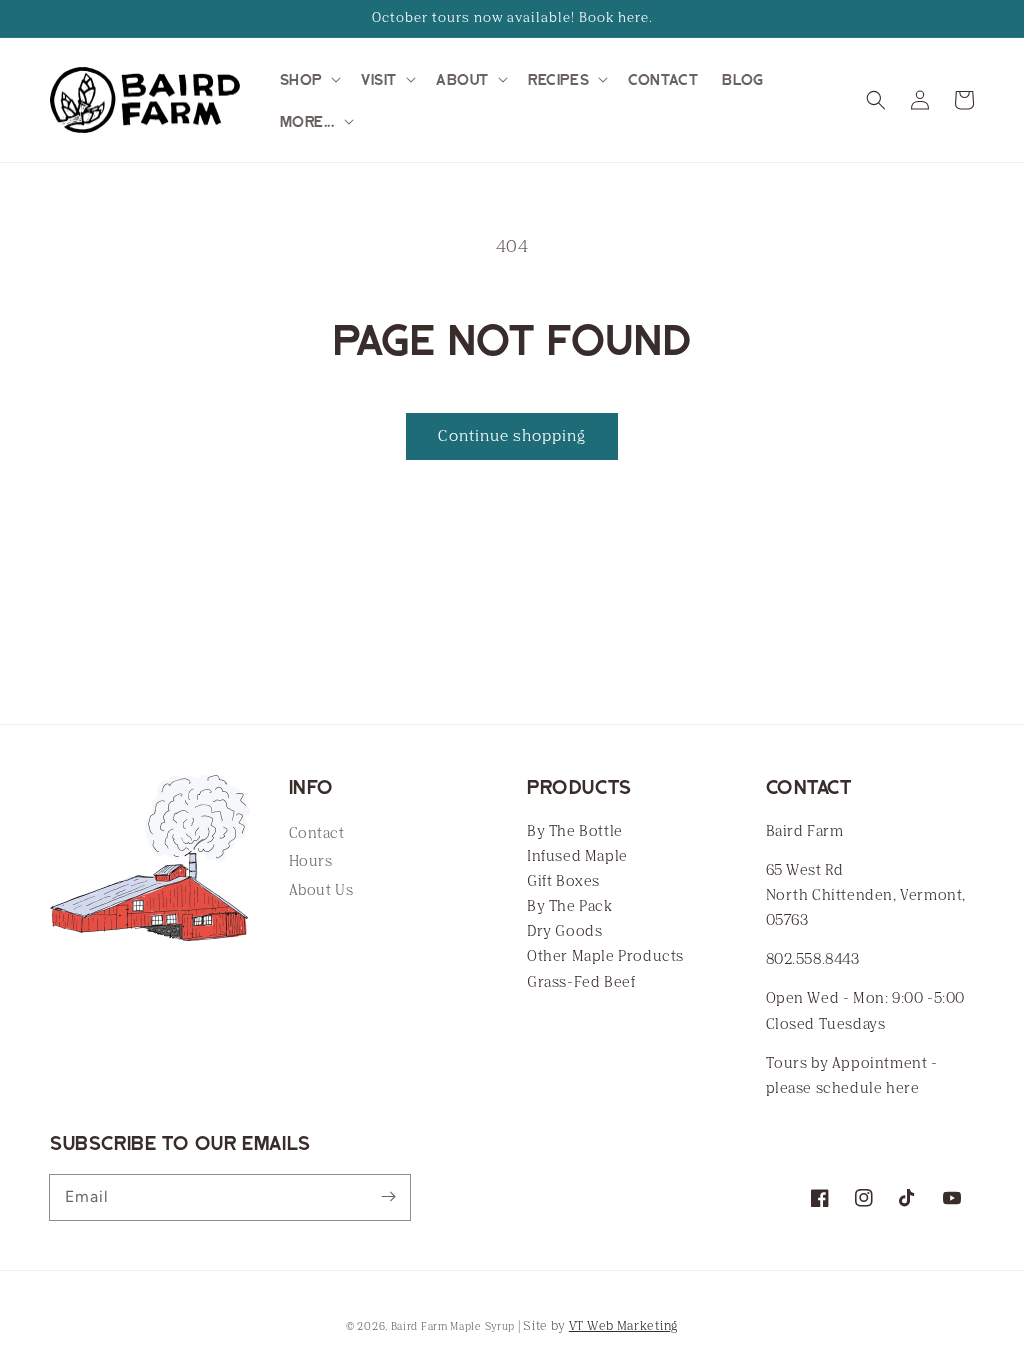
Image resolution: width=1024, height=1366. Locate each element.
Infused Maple (577, 856)
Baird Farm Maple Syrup (453, 1327)
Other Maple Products (605, 956)
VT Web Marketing (623, 1326)
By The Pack (570, 906)
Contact (317, 833)
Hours (311, 861)
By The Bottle (575, 831)
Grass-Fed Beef (581, 982)
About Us (321, 890)
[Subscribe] (388, 1197)
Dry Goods (564, 931)
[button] (308, 79)
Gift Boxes (563, 881)
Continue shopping (512, 436)
